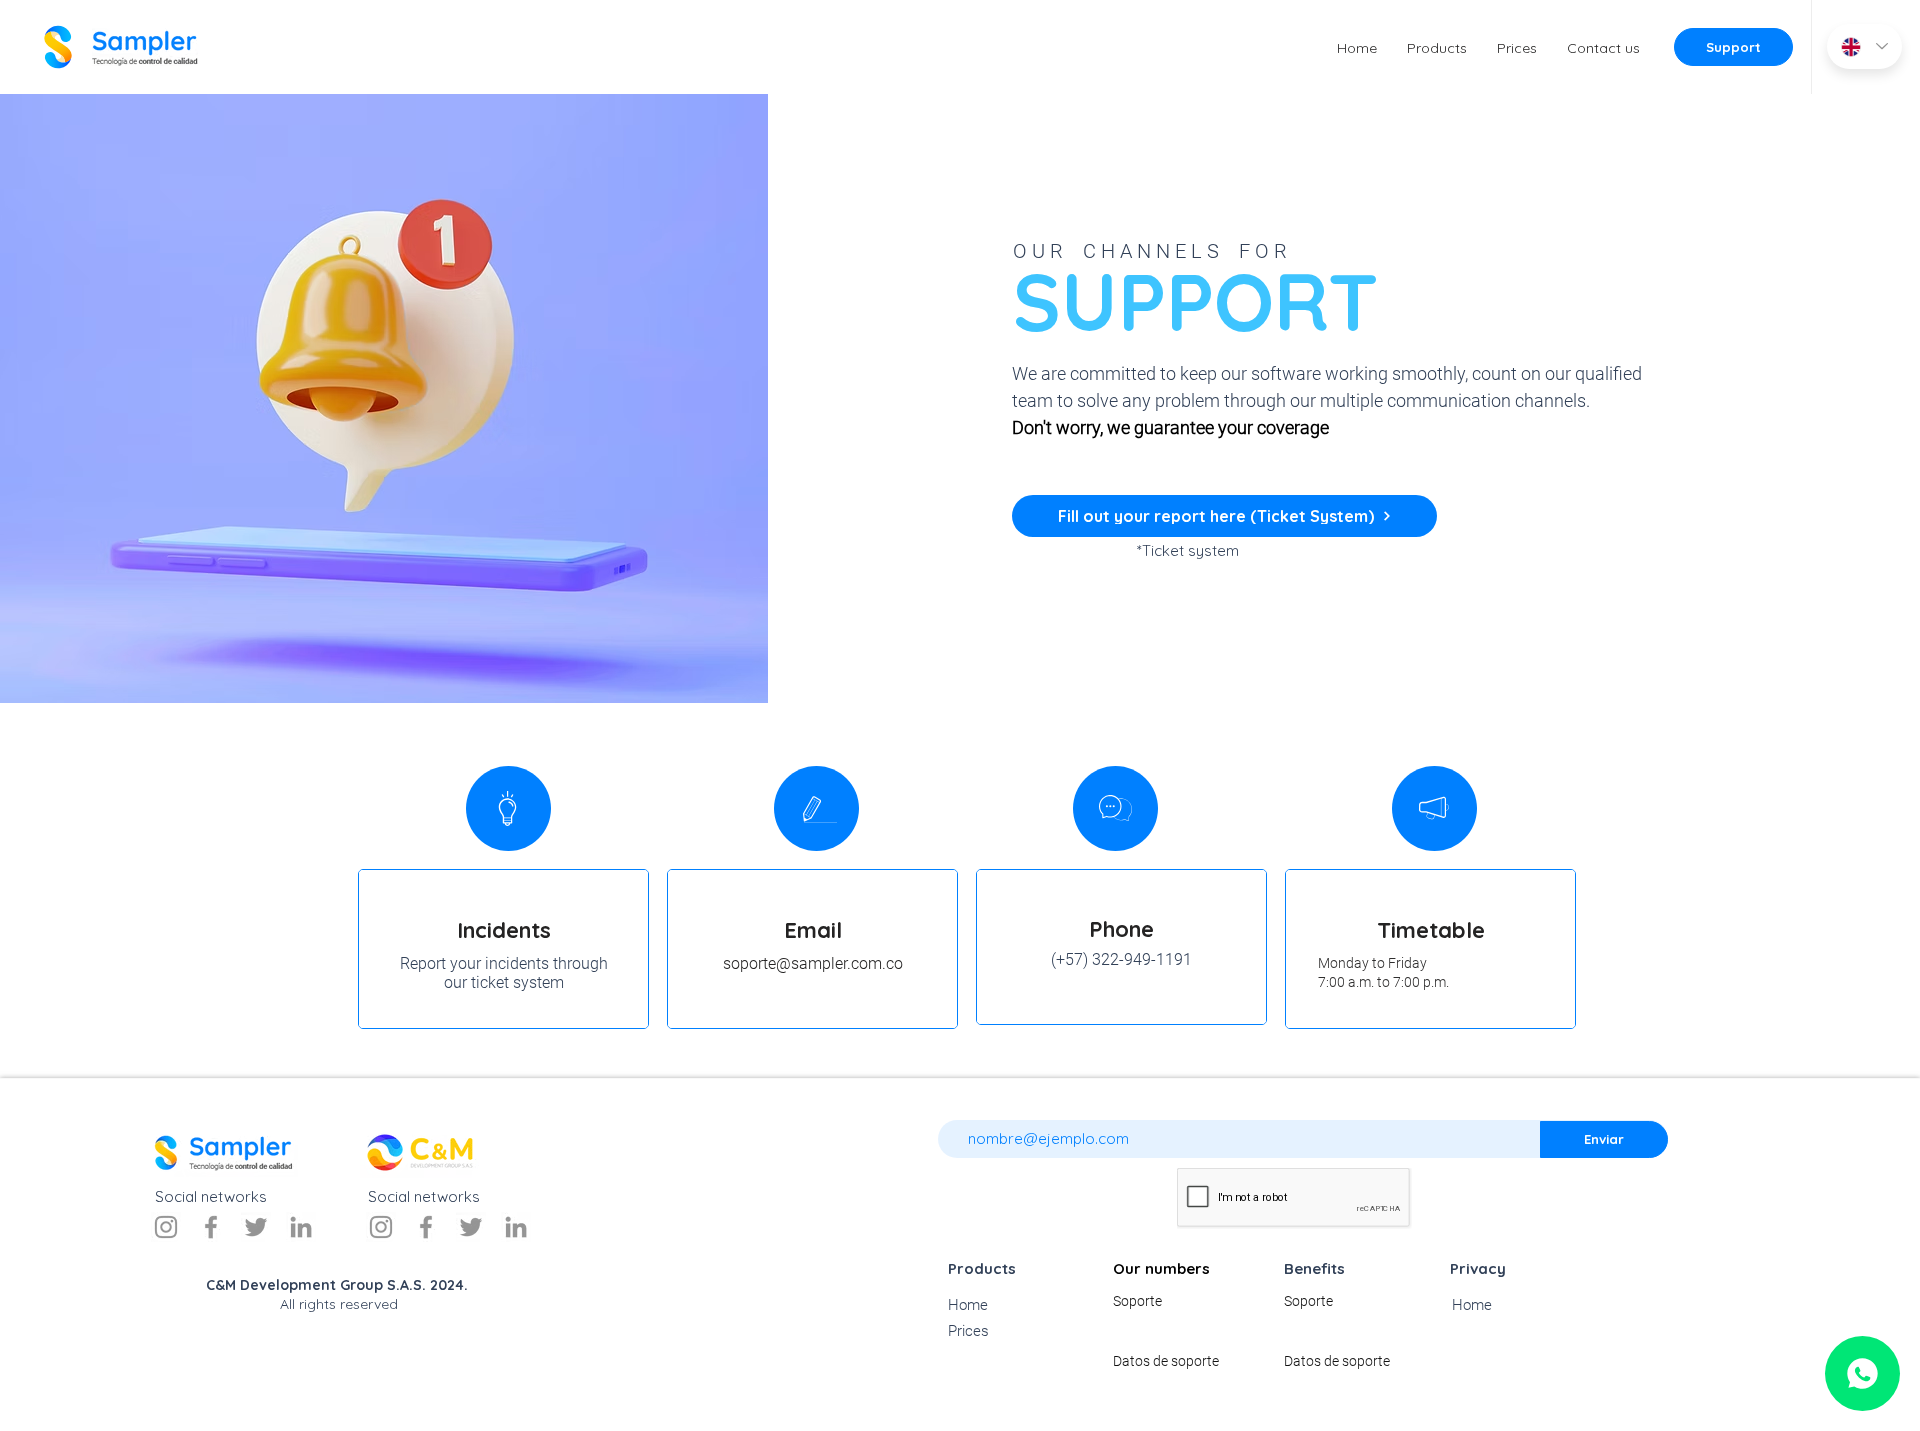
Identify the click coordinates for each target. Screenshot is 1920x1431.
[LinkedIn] (301, 1227)
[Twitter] (256, 1227)
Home (968, 1305)
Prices (968, 1331)
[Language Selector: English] (1864, 46)
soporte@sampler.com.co (813, 963)
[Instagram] (166, 1227)
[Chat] (1862, 1373)
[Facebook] (211, 1227)
